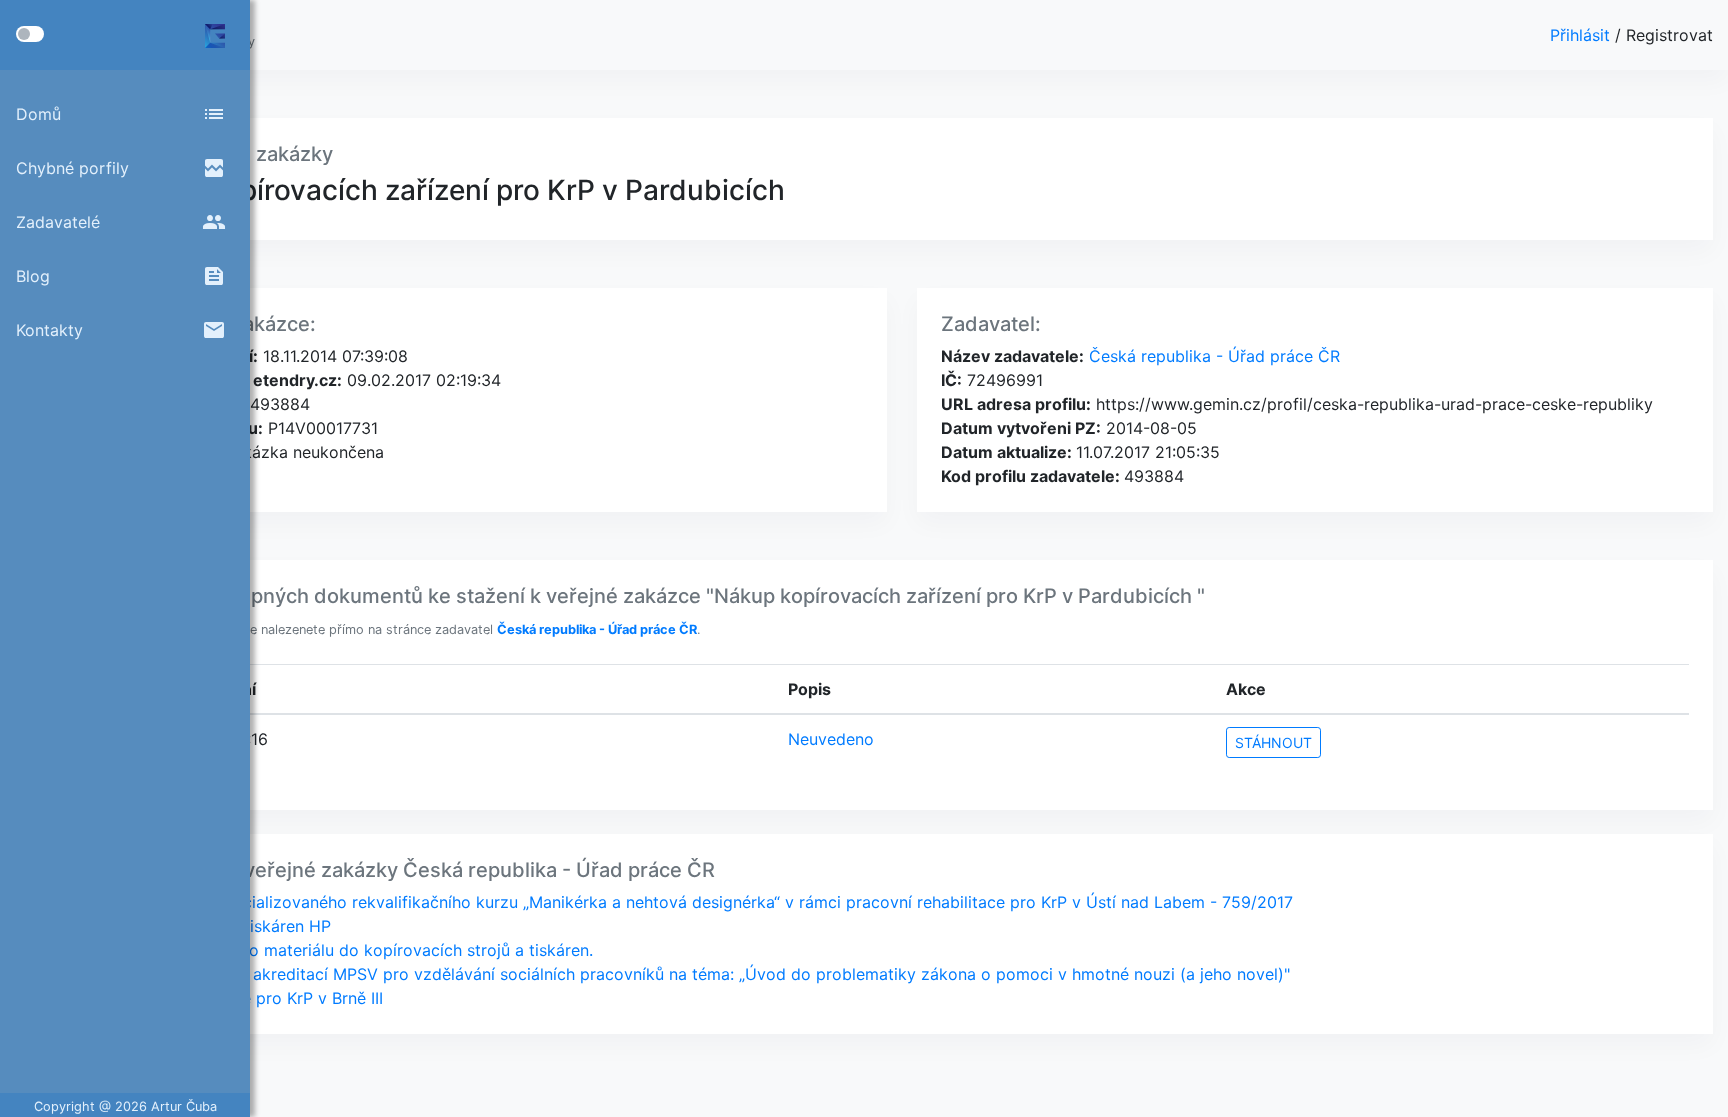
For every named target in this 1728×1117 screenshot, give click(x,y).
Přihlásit (1582, 35)
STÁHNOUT (1273, 742)
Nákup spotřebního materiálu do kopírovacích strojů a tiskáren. (353, 950)
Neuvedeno (831, 739)
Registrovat (1669, 35)
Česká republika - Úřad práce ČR (1212, 356)
